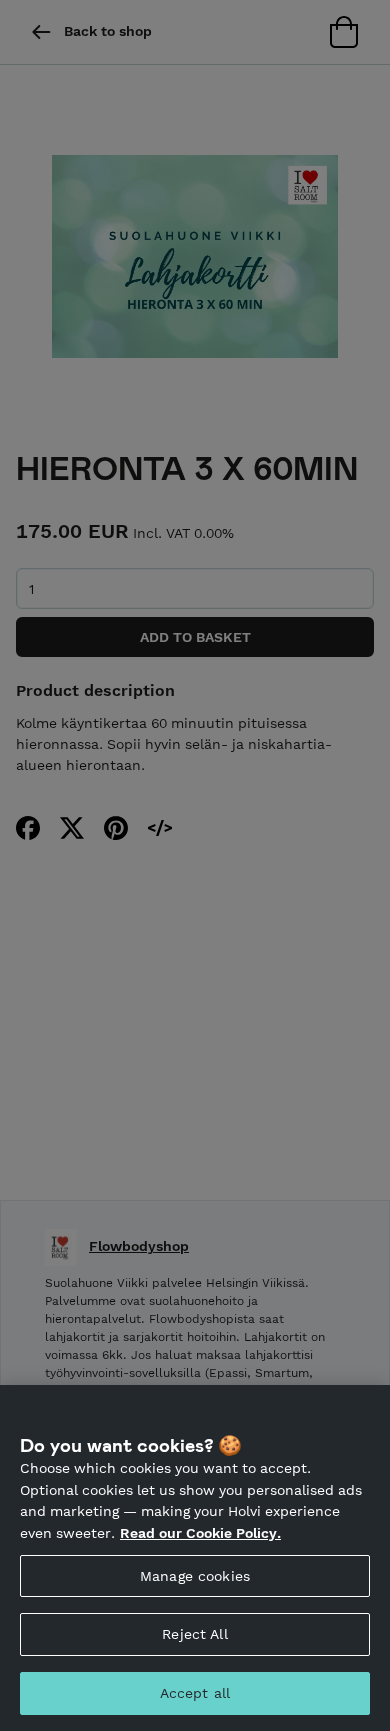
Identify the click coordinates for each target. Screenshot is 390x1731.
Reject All (194, 1634)
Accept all (195, 1693)
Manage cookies (195, 1576)
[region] (195, 1558)
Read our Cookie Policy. (200, 1533)
